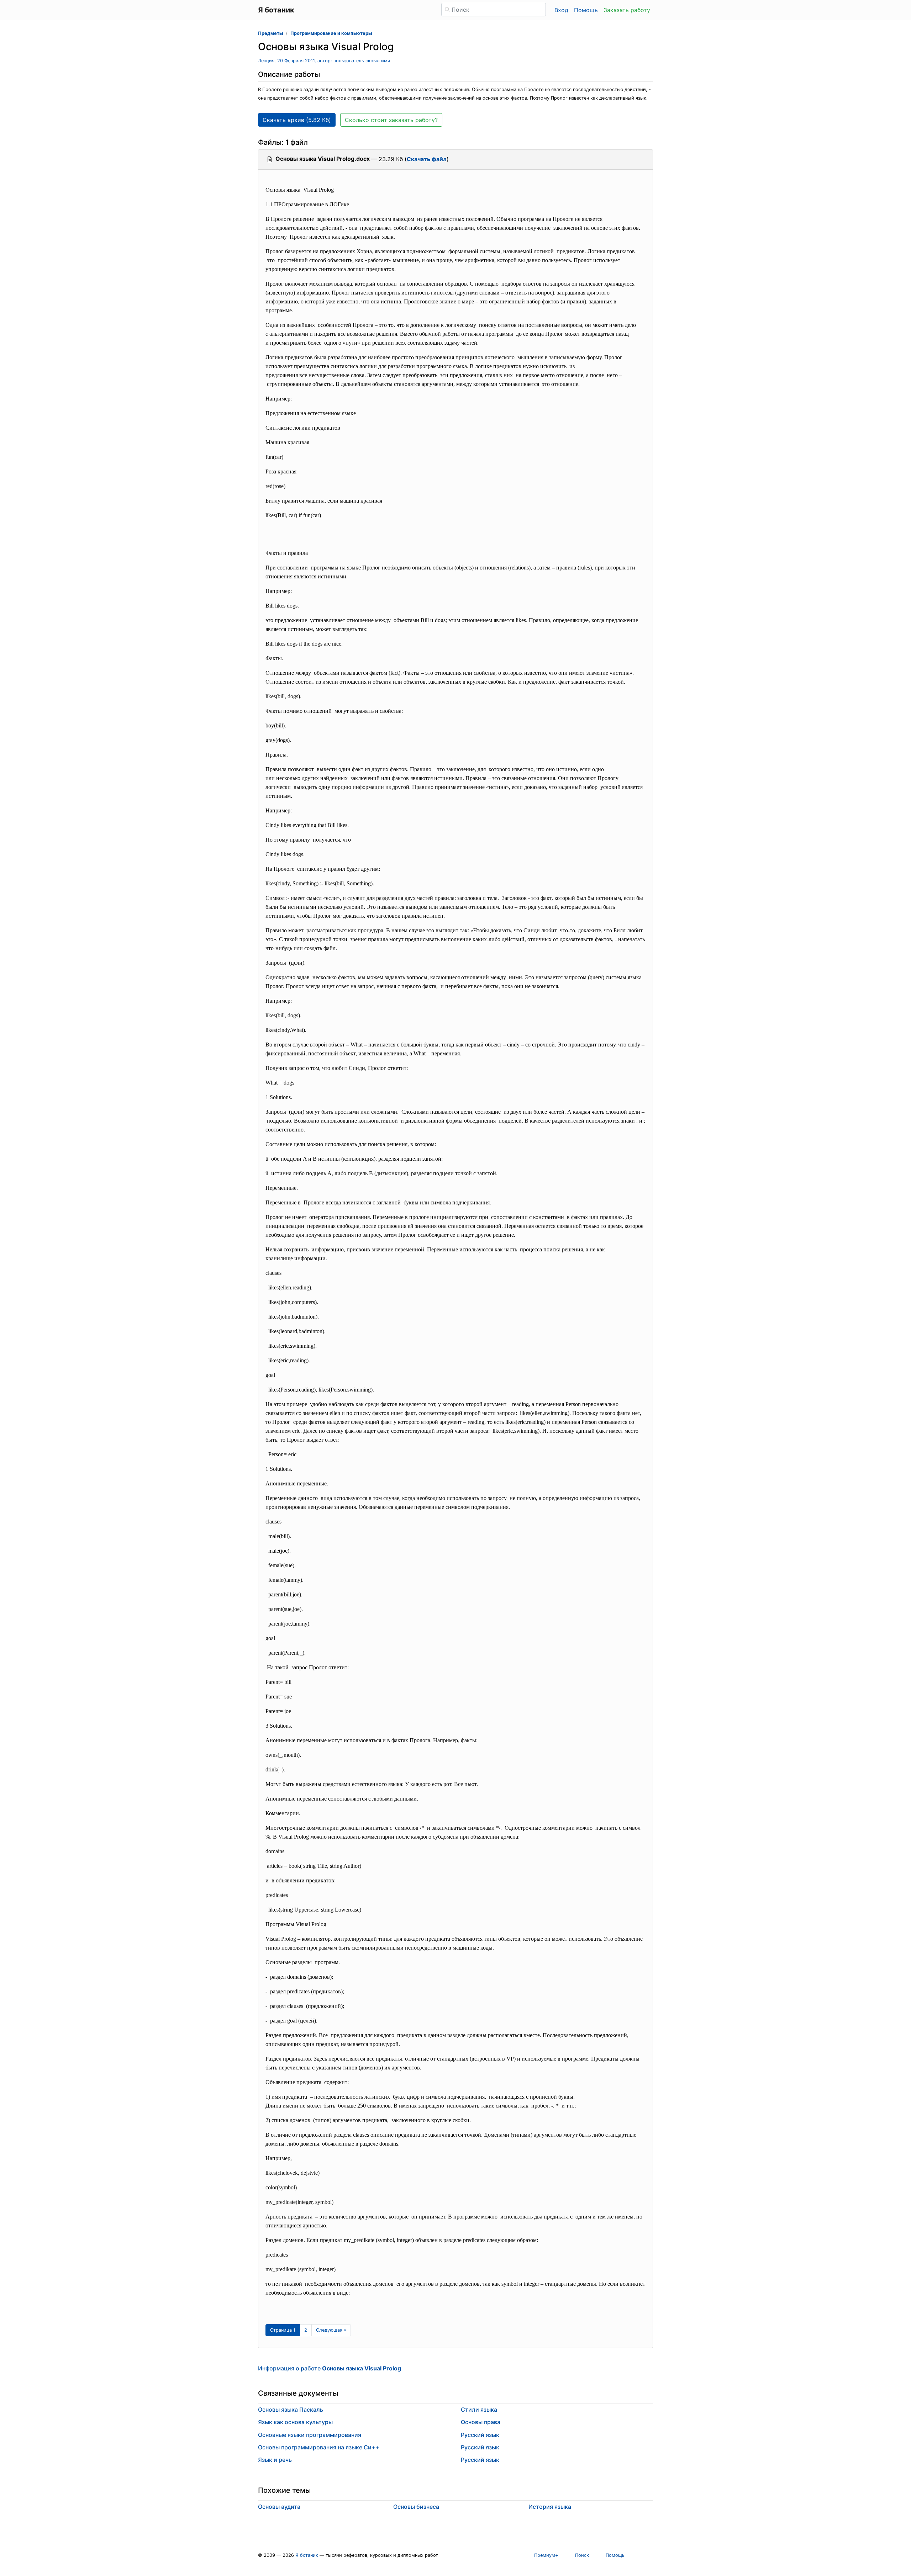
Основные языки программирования (310, 2435)
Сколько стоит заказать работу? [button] (391, 120)
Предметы (270, 33)
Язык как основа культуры (295, 2422)
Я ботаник (307, 2555)
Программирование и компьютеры (331, 33)
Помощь (586, 10)
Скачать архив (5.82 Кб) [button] (297, 120)
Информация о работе (330, 2368)
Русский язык (480, 2435)
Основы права (481, 2422)
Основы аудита (279, 2507)
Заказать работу (627, 10)
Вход (561, 10)
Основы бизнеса (416, 2507)
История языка (550, 2507)
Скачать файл (427, 159)
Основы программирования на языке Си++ (319, 2447)
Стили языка (479, 2410)
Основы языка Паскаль (291, 2410)
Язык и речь (275, 2460)
